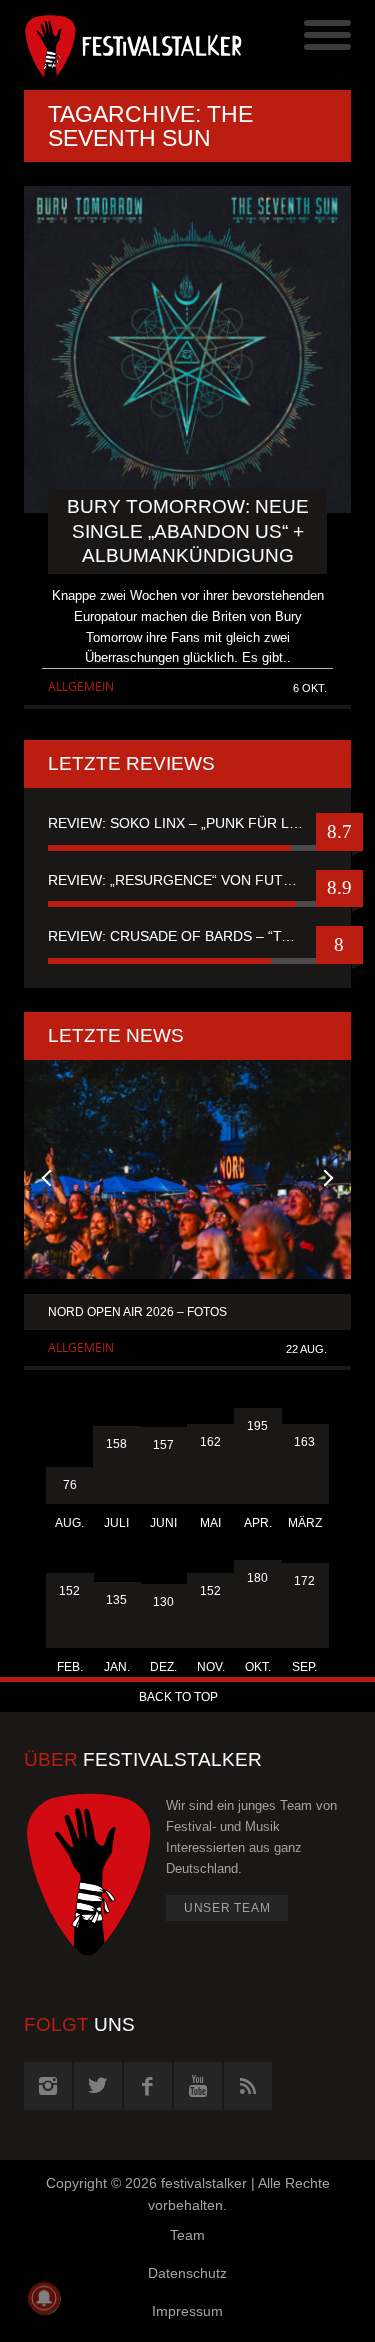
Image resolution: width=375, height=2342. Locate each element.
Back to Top (178, 1697)
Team (187, 2235)
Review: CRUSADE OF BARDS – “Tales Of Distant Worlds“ (187, 936)
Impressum (187, 2311)
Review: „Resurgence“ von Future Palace (187, 880)
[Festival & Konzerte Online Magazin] (106, 45)
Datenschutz (187, 2273)
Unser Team (227, 1908)
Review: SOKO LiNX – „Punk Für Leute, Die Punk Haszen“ (187, 823)
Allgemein (81, 686)
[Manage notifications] (44, 2298)
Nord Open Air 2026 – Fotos (137, 1312)
